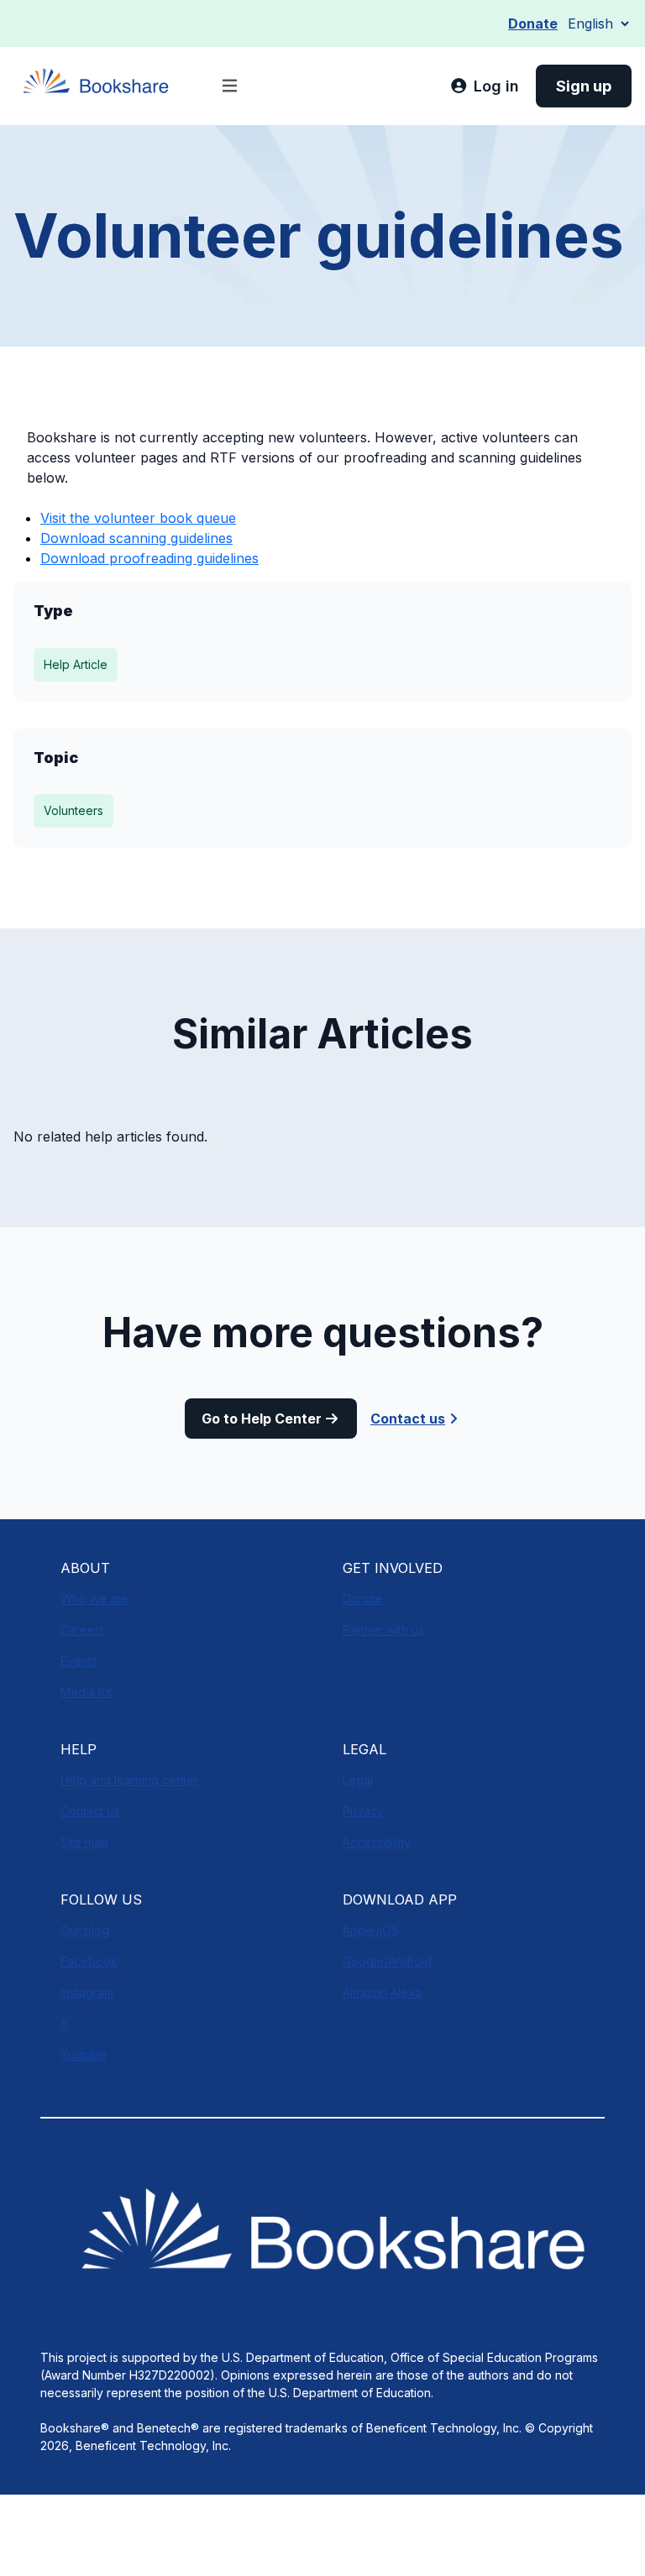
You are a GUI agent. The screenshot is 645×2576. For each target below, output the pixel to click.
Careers (83, 1630)
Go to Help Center (262, 1419)
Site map (84, 1842)
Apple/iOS (371, 1930)
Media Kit (86, 1692)
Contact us (408, 1419)
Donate (533, 24)
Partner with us (383, 1630)
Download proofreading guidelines (149, 558)
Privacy (363, 1811)
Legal (358, 1780)
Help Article (76, 664)
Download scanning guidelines (136, 538)
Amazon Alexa (382, 1992)
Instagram (87, 1992)
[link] (485, 86)
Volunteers (73, 810)
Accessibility (377, 1842)
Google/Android (387, 1961)
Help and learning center (129, 1780)
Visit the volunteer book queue (138, 518)
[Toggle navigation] (230, 86)
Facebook (89, 1961)
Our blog (85, 1930)
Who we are (94, 1599)
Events (79, 1661)
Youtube (84, 2054)
